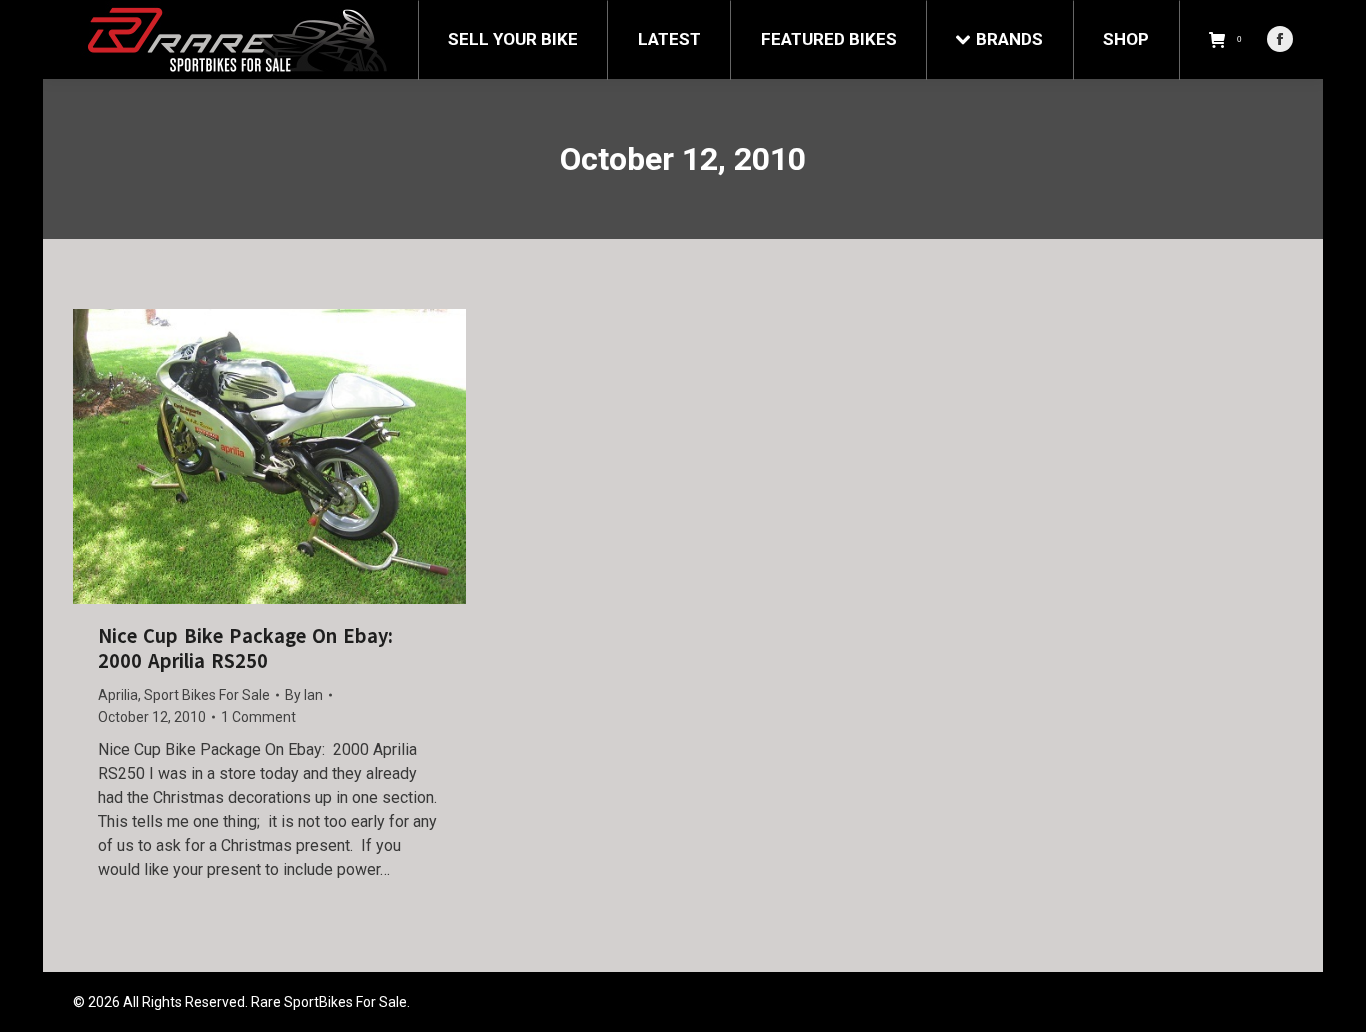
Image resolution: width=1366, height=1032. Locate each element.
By (304, 695)
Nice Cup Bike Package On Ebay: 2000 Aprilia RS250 (245, 649)
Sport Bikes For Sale (207, 695)
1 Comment (258, 717)
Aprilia (118, 695)
